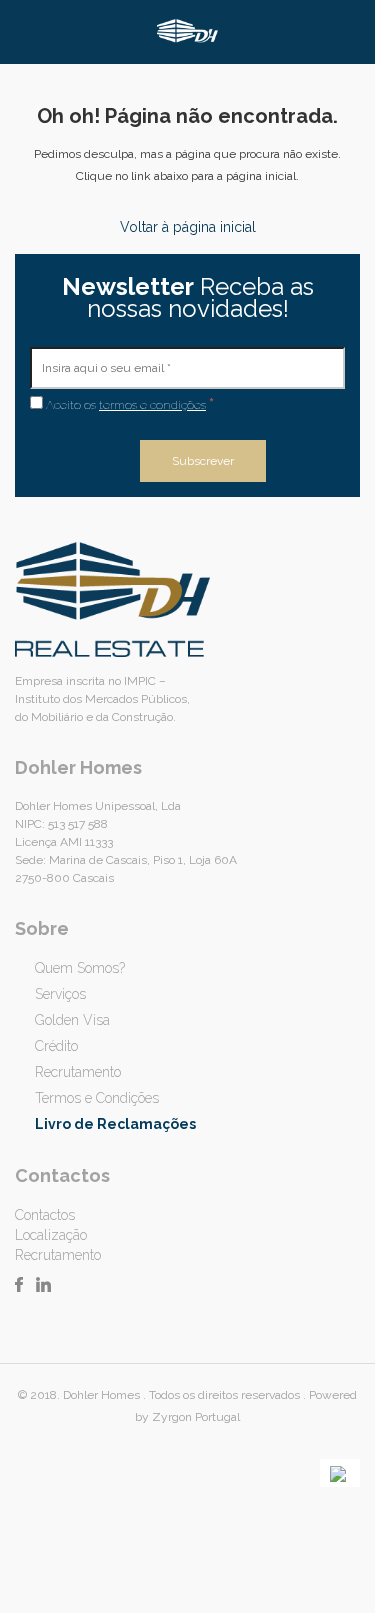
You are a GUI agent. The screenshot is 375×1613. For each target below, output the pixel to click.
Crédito (56, 1046)
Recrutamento (78, 1072)
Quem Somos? (80, 968)
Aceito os (128, 403)
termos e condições (152, 405)
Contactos (45, 1215)
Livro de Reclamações (115, 1124)
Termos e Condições (97, 1098)
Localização (51, 1235)
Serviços (60, 994)
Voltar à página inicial (188, 227)
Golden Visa (72, 1020)
